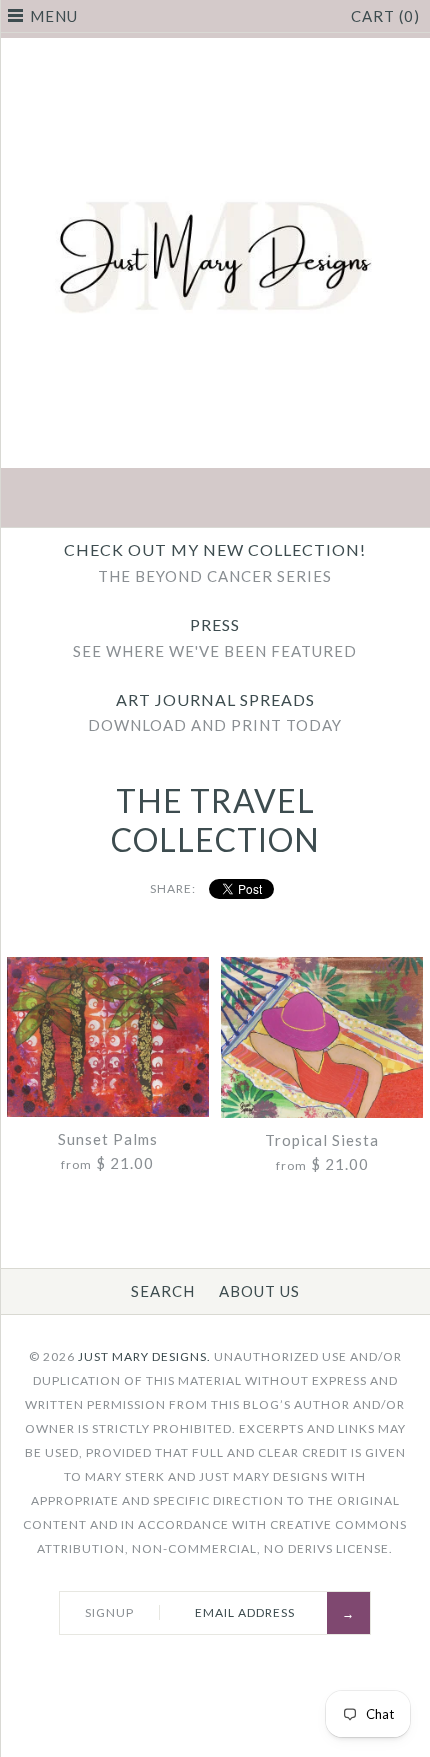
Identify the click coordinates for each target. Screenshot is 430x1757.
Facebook (121, 500)
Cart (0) (385, 16)
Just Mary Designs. (144, 1356)
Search (163, 1291)
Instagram (262, 500)
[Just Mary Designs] (215, 50)
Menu (54, 16)
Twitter (168, 500)
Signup (109, 1612)
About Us (259, 1291)
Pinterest (215, 500)
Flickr (309, 500)
